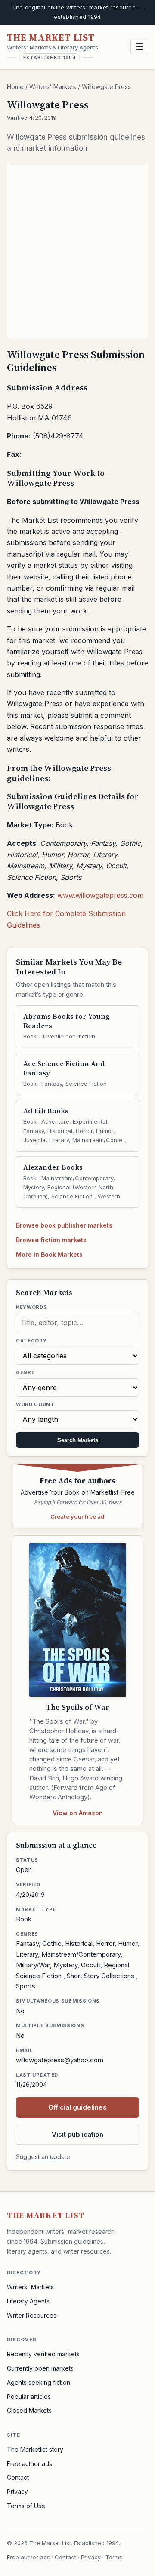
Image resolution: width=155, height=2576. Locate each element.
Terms (114, 2557)
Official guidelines (77, 2107)
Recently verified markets (43, 2354)
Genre (25, 1372)
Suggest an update (43, 2157)
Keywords (31, 1307)
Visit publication (77, 2134)
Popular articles (29, 2397)
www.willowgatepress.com (100, 895)
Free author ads (29, 2464)
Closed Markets (29, 2410)
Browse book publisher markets (64, 1225)
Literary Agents (28, 2301)
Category (31, 1341)
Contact (18, 2477)
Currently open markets (40, 2368)
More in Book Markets (49, 1254)
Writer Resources (32, 2315)
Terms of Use (26, 2506)
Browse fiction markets (51, 1240)
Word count (35, 1404)
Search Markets (78, 1440)
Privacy (17, 2492)
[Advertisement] (77, 251)
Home (15, 87)
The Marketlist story (35, 2449)
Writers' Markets (53, 87)
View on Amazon (78, 1813)
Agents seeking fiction (39, 2382)
